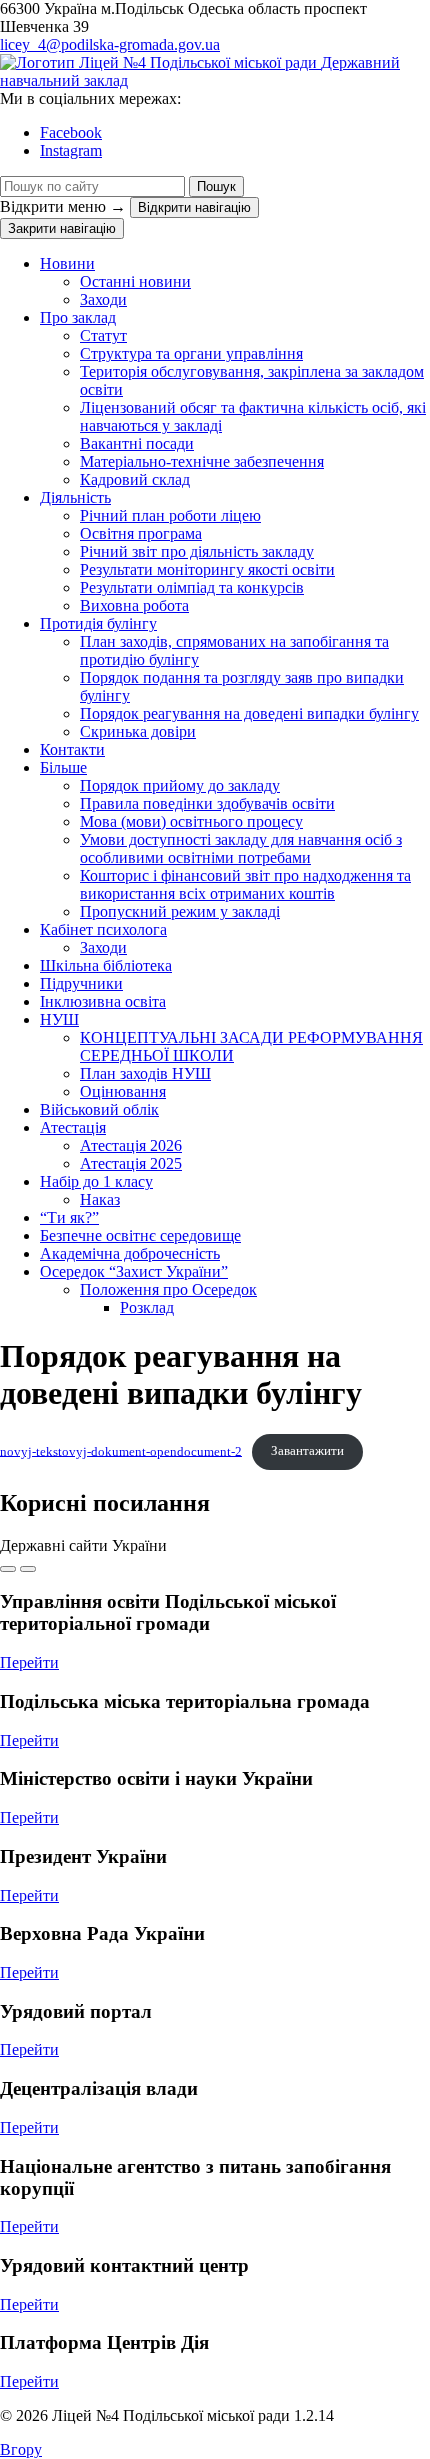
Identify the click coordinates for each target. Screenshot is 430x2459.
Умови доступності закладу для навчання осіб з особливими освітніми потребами (241, 848)
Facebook (71, 132)
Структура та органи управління (191, 353)
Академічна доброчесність (130, 1253)
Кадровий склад (135, 479)
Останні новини (135, 281)
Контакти (72, 749)
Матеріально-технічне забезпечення (202, 461)
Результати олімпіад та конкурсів (192, 587)
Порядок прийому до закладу (180, 785)
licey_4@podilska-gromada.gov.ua (110, 44)
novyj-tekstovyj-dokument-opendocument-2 (121, 1451)
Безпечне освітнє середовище (140, 1235)
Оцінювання (123, 1091)
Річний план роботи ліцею (170, 515)
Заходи (103, 299)
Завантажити (307, 1451)
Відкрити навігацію (194, 207)
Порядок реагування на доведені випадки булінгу (249, 713)
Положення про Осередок (168, 1289)
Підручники (81, 983)
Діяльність (75, 497)
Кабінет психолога (103, 929)
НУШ (59, 1019)
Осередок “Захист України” (134, 1271)
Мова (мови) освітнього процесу (191, 821)
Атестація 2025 (131, 1163)
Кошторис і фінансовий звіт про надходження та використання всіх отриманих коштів (245, 884)
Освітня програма (141, 533)
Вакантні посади (137, 443)
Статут (103, 335)
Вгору (21, 2449)
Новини (67, 263)
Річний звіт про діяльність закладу (197, 551)
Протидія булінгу (98, 623)
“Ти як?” (69, 1217)
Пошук (216, 186)
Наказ (100, 1199)
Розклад (147, 1307)
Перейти (29, 1662)
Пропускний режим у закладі (180, 911)
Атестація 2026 (131, 1145)
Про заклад (78, 317)
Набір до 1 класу (96, 1181)
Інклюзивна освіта (103, 1001)
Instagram (71, 150)
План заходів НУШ (145, 1073)
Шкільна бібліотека (106, 965)
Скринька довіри (138, 731)
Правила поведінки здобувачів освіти (207, 803)
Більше (63, 767)
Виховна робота (134, 605)
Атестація (73, 1127)
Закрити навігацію (62, 228)
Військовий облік (99, 1109)
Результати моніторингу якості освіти (207, 569)
